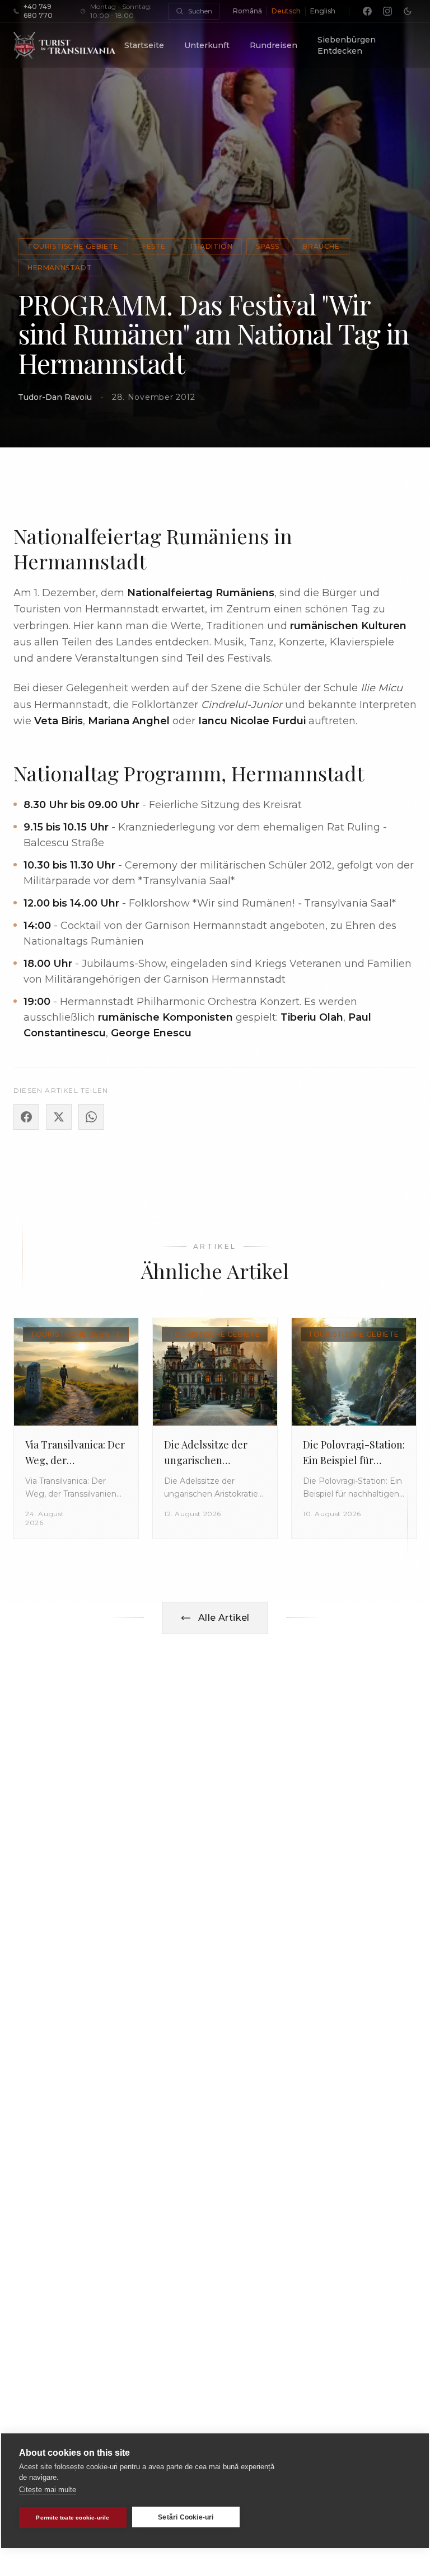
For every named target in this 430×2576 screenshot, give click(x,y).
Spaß (267, 246)
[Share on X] (59, 1117)
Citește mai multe (48, 2490)
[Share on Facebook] (26, 1117)
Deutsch (286, 11)
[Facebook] (367, 11)
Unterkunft (207, 45)
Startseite (144, 45)
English (323, 11)
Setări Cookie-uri (186, 2517)
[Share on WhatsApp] (91, 1117)
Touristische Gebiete (73, 246)
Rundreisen (274, 45)
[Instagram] (387, 11)
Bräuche (321, 246)
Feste (154, 246)
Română (247, 11)
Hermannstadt (60, 268)
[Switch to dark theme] (408, 11)
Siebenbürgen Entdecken (347, 45)
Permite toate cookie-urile (73, 2518)
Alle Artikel (224, 1618)
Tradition (211, 246)
